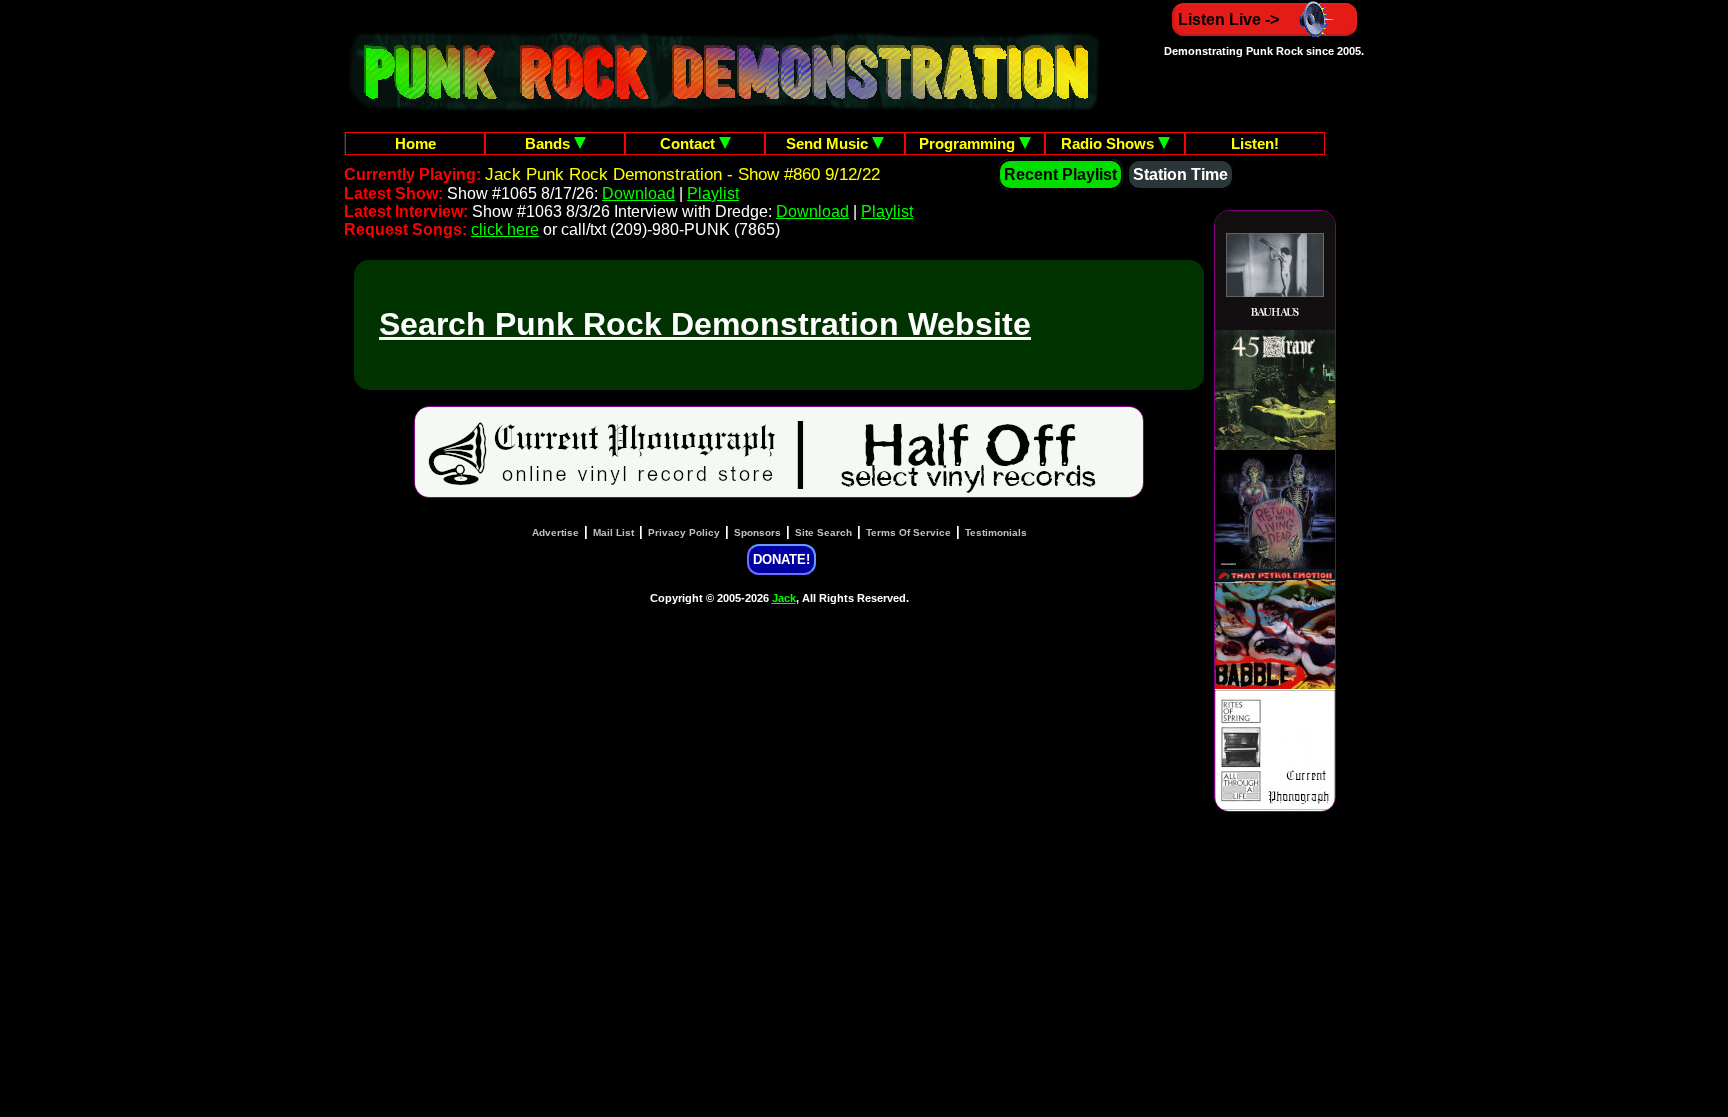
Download (638, 193)
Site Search (823, 532)
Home (415, 143)
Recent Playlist (1060, 174)
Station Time (1180, 174)
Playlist (713, 193)
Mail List (613, 532)
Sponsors (757, 532)
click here (505, 229)
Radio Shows (1109, 143)
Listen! (1255, 143)
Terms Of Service (908, 532)
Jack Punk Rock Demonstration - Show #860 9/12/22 (682, 174)
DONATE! (781, 559)
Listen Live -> (1228, 19)
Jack (784, 598)
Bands (549, 143)
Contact (689, 143)
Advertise (555, 532)
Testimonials (996, 532)
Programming (969, 143)
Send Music (829, 143)
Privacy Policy (684, 532)
